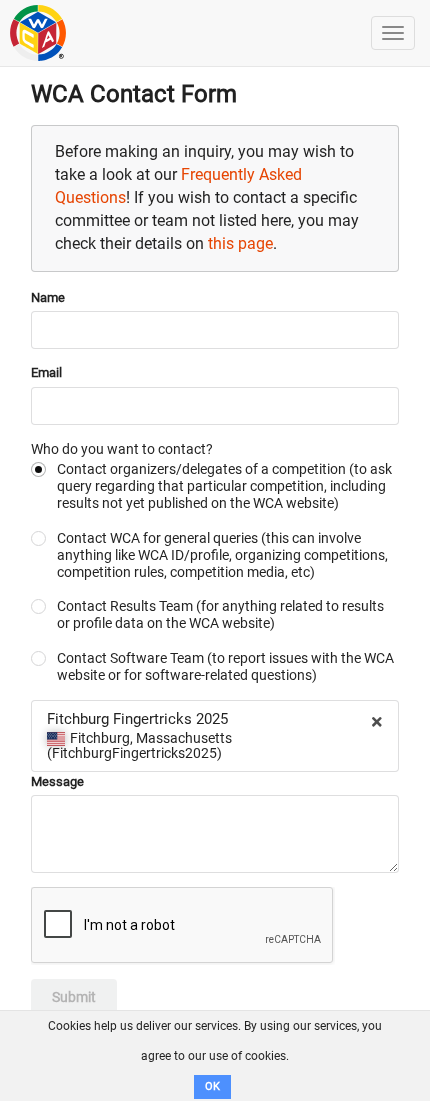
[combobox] (215, 736)
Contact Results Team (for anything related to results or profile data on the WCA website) (220, 614)
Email (46, 372)
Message (57, 781)
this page (240, 243)
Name (48, 297)
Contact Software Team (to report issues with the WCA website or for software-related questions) (225, 666)
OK (212, 1086)
